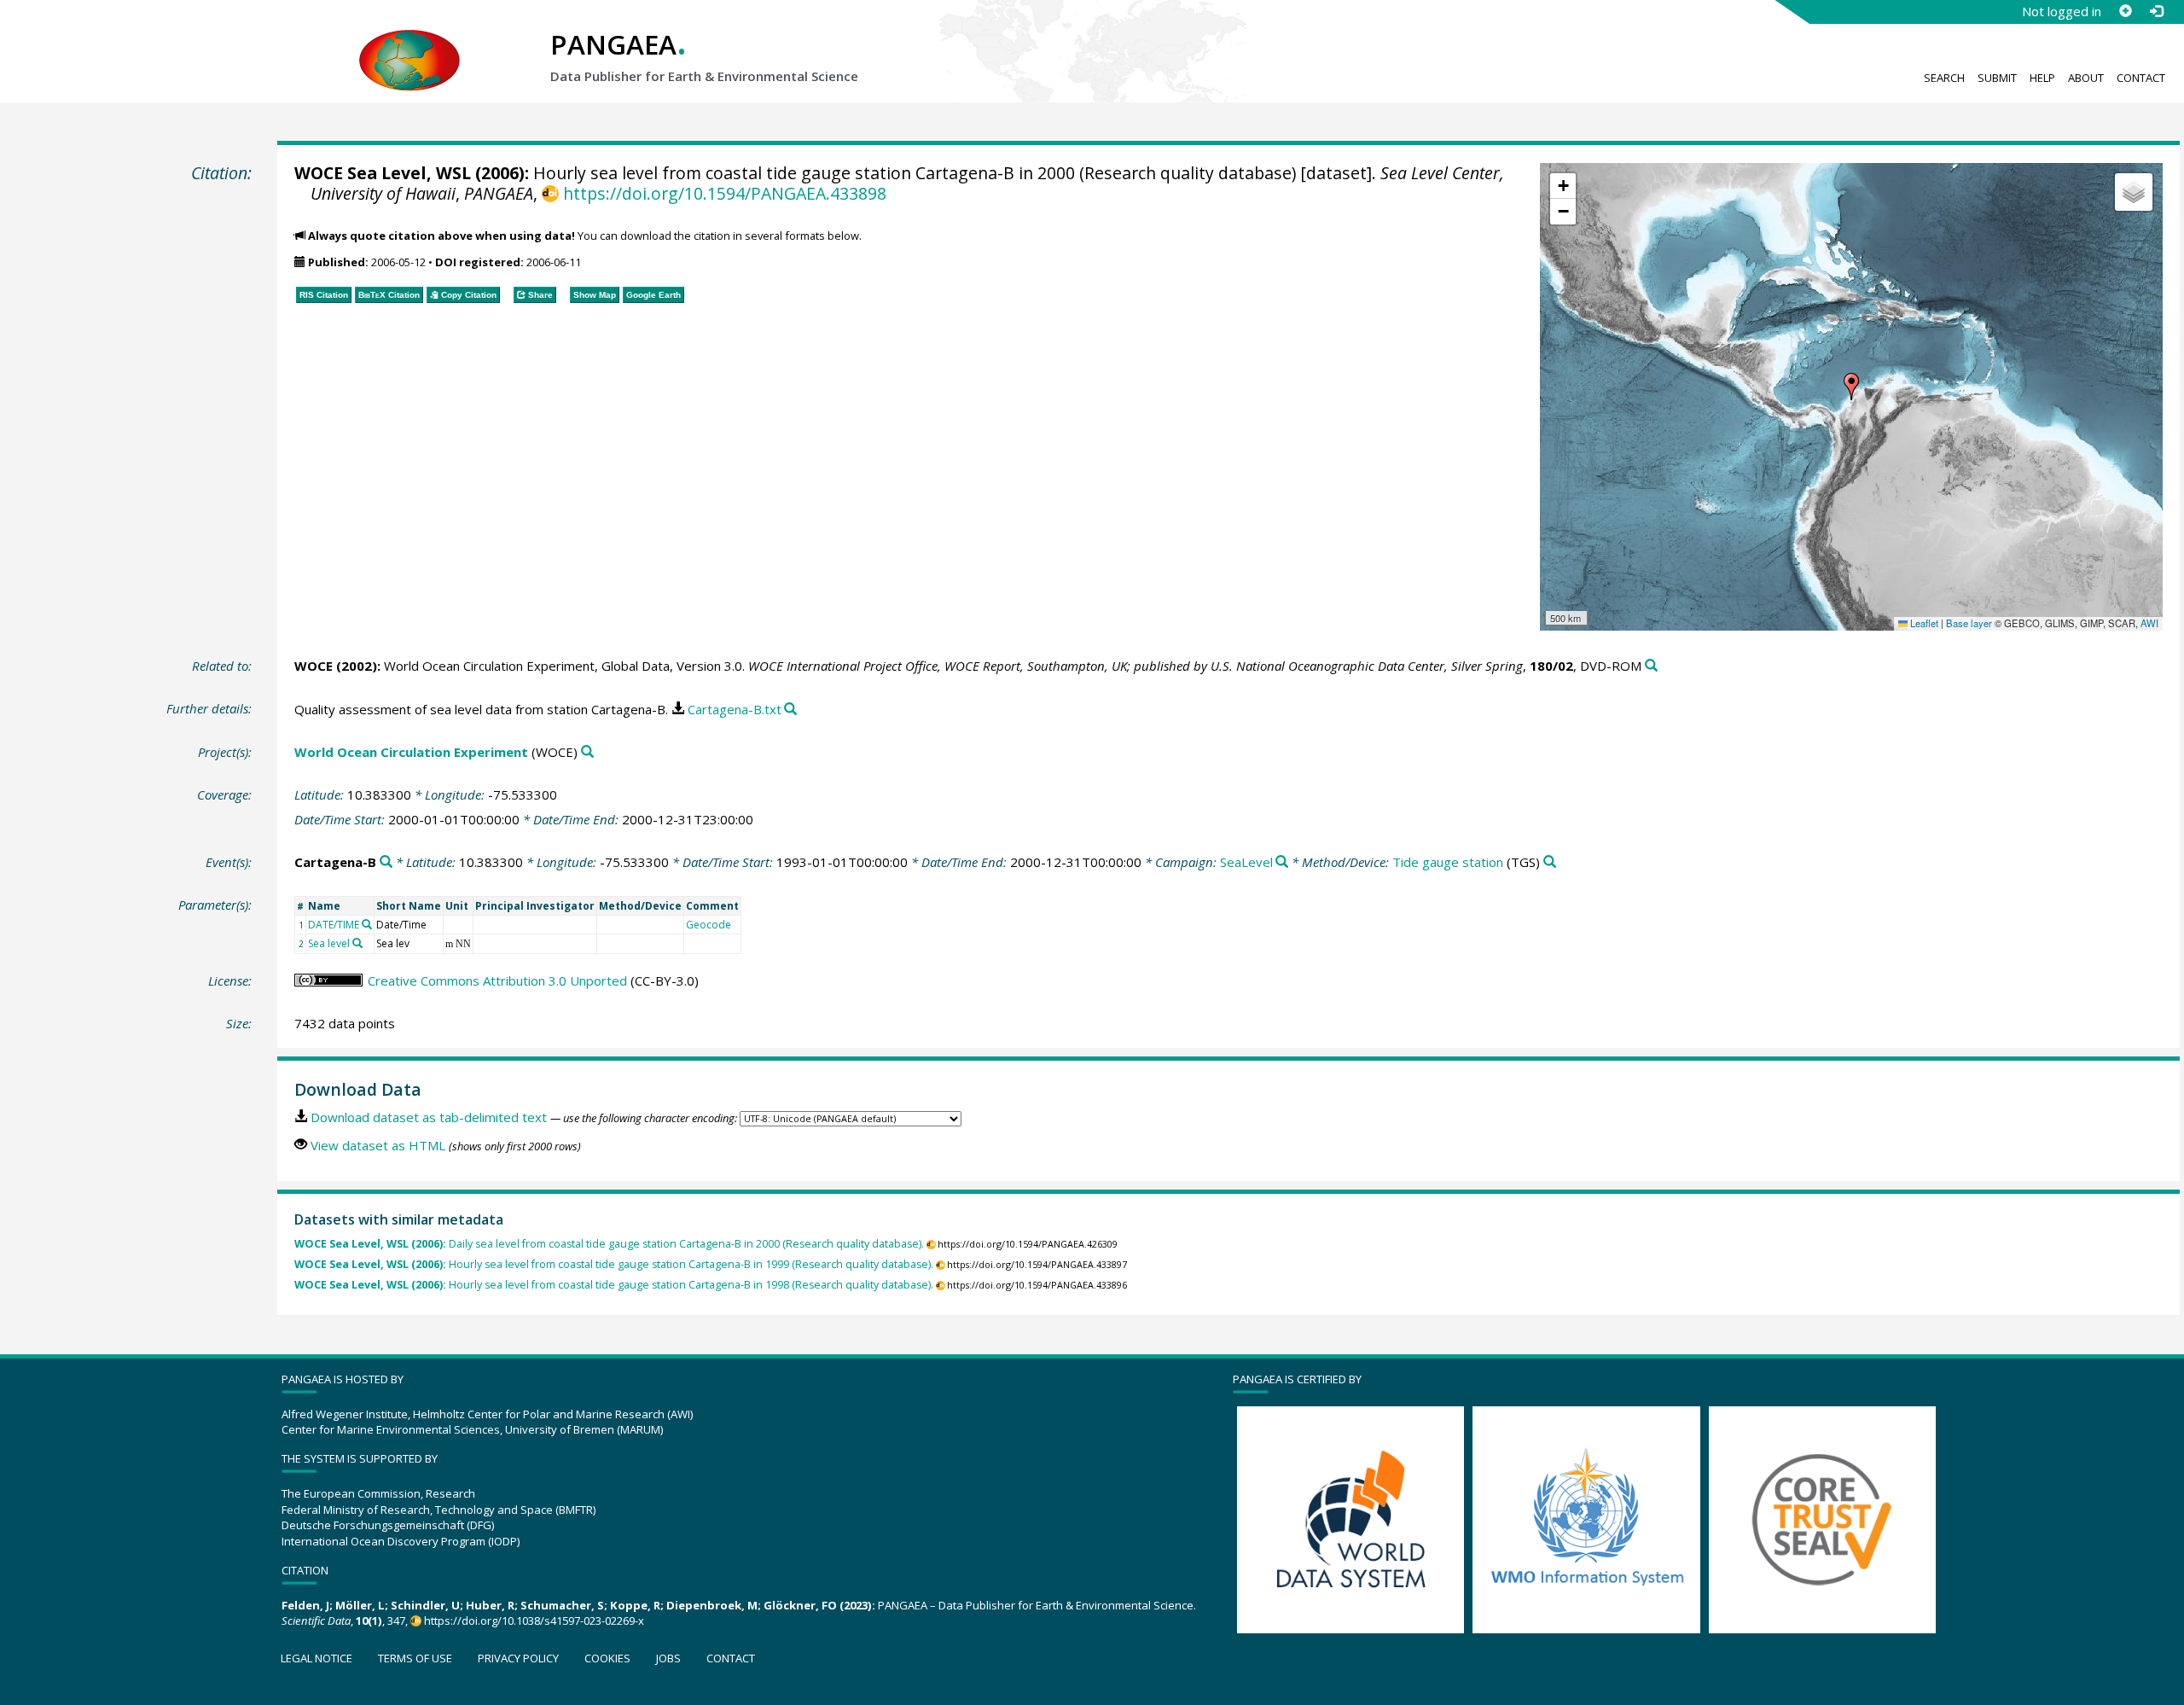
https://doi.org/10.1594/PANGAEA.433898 (724, 193)
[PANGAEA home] (409, 44)
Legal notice (317, 1658)
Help (2042, 78)
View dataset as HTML (378, 1145)
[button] (1851, 387)
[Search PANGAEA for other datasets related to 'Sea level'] (357, 943)
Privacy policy (518, 1658)
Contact (2141, 78)
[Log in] (2156, 11)
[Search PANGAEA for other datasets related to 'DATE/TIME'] (367, 924)
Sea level (329, 943)
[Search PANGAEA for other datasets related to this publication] (1651, 666)
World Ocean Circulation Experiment (411, 752)
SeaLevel (1246, 862)
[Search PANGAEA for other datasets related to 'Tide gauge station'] (1550, 862)
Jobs (668, 1658)
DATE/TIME (334, 925)
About (2086, 78)
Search (1944, 78)
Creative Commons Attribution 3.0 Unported (497, 981)
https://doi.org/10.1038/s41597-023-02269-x (534, 1621)
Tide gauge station (1448, 862)
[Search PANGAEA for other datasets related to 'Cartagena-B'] (386, 862)
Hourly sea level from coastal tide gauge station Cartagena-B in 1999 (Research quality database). (614, 1264)
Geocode (709, 925)
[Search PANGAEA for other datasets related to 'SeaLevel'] (1282, 862)
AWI (2149, 623)
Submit (1997, 78)
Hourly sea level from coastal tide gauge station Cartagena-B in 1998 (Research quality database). (614, 1285)
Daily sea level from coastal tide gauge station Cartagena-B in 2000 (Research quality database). (609, 1244)
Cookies (607, 1658)
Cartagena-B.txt (735, 709)
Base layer (1969, 623)
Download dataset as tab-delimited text (429, 1117)
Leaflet (1923, 623)
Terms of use (415, 1658)
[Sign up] (2125, 11)
